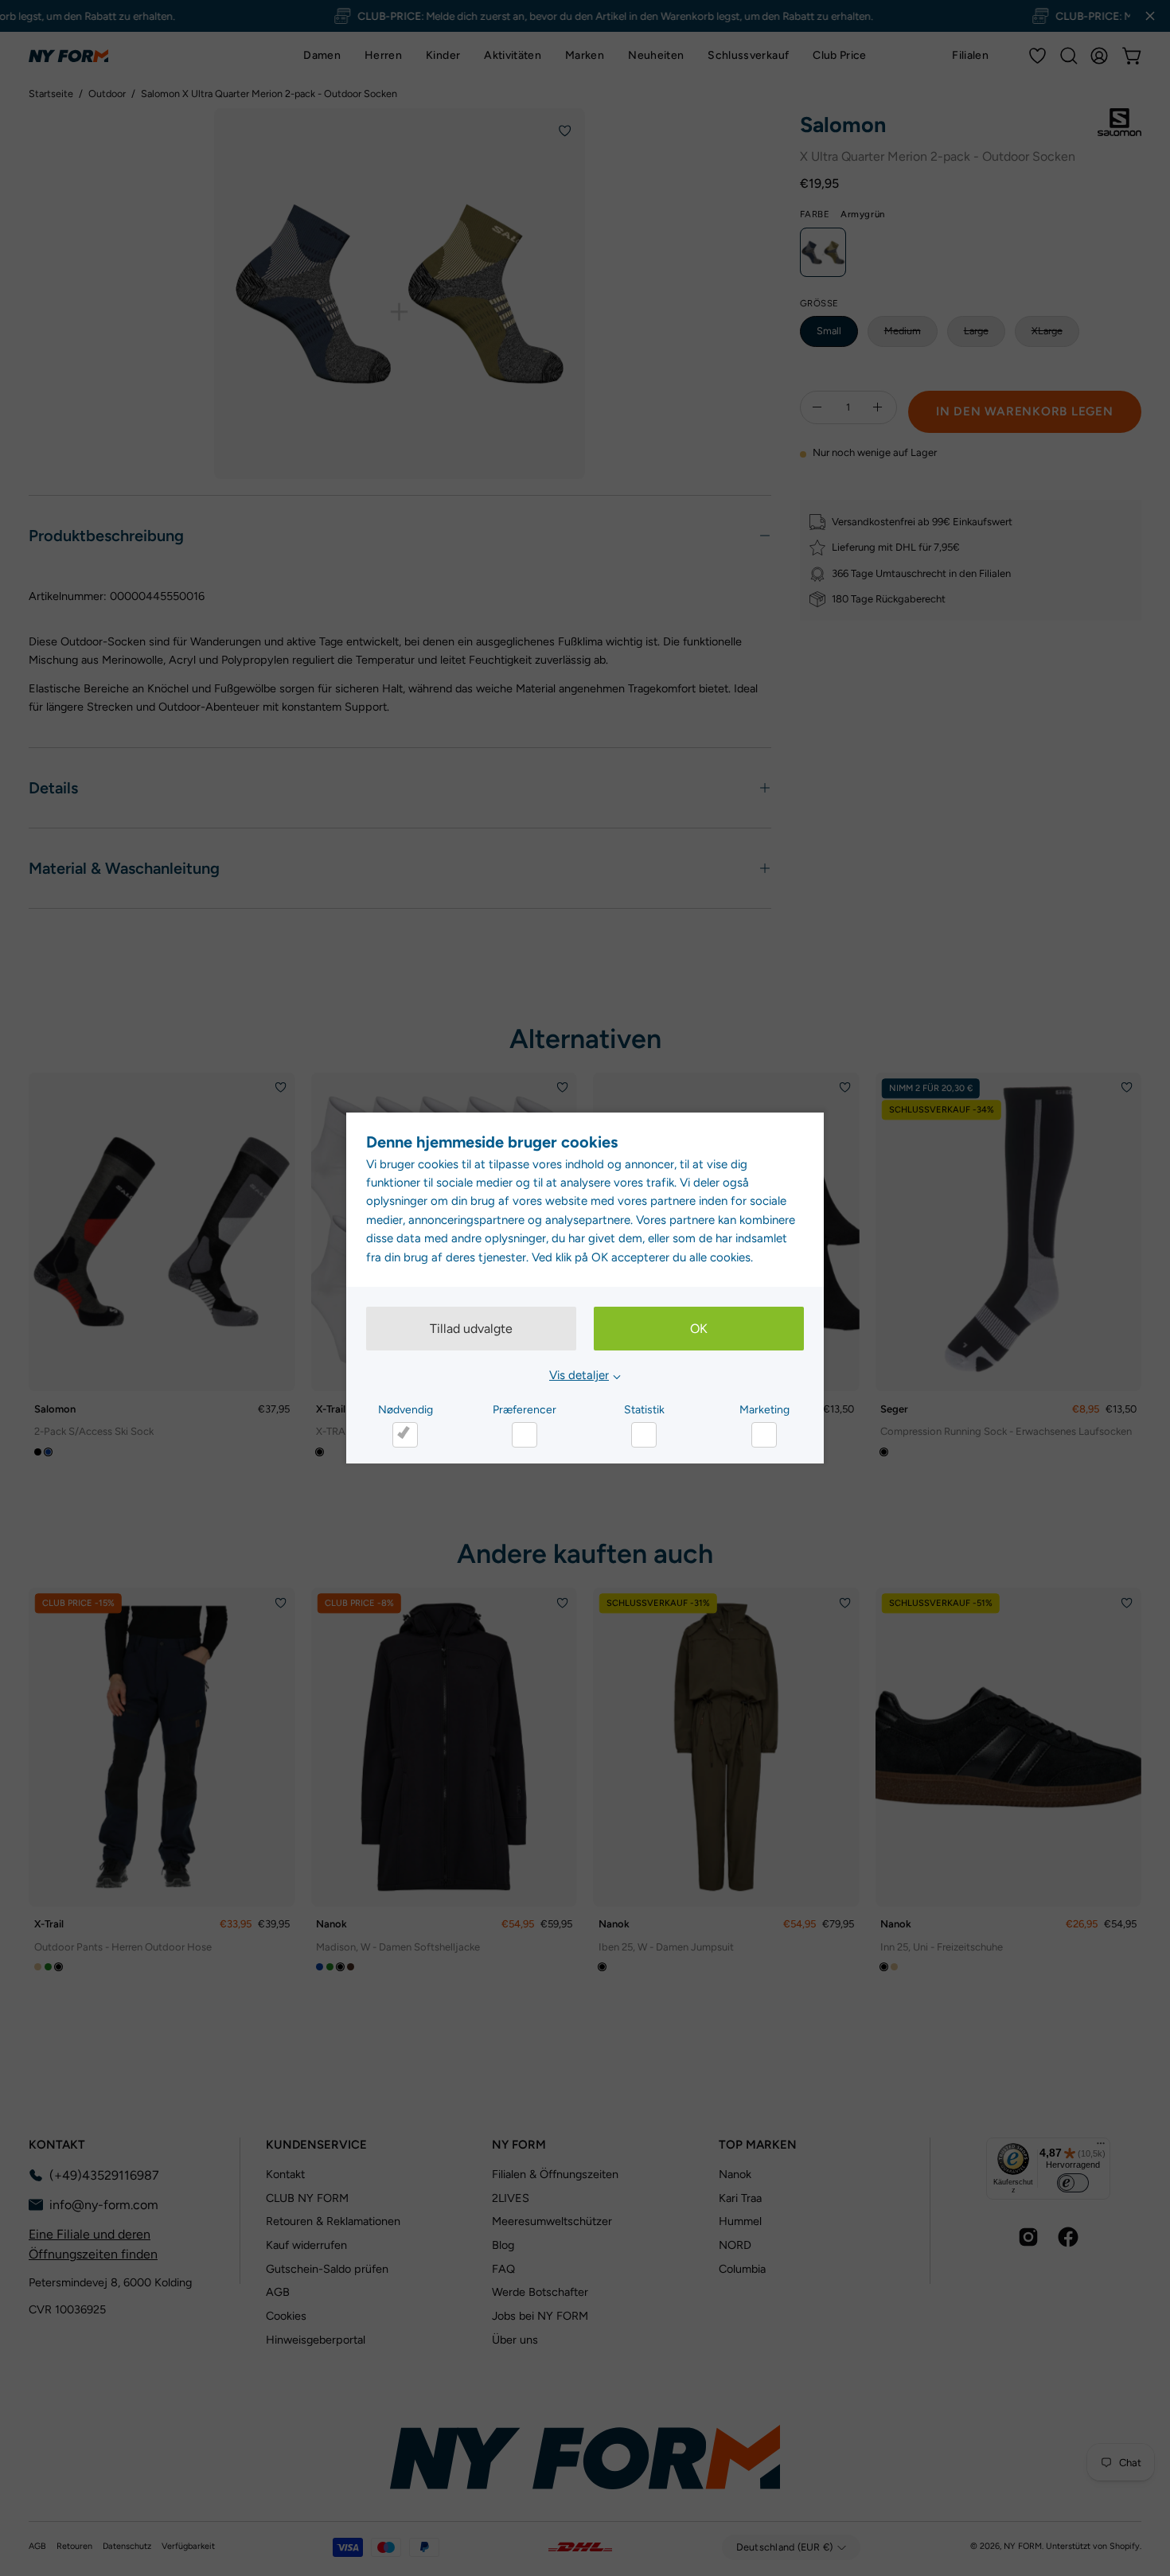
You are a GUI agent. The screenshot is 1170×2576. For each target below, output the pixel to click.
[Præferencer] (525, 1435)
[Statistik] (644, 1435)
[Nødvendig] (405, 1435)
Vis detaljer (579, 1375)
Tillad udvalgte (471, 1329)
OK (699, 1329)
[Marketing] (764, 1435)
